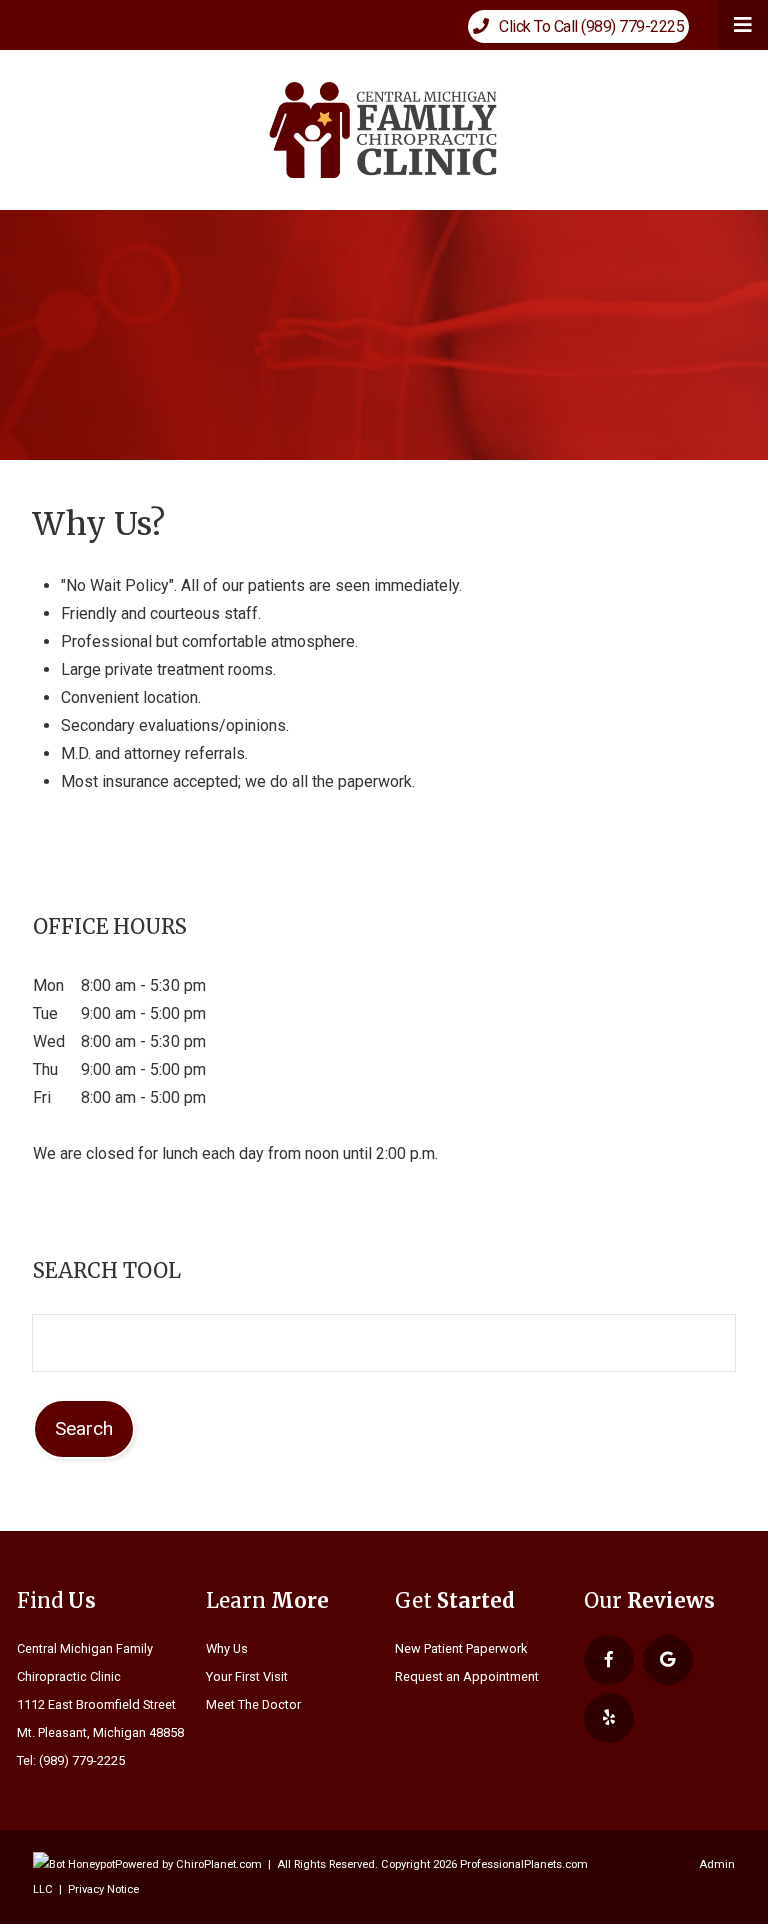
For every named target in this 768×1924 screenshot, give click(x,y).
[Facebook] (609, 1660)
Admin (717, 1864)
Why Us (227, 1648)
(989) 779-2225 (82, 1760)
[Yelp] (609, 1718)
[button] (743, 25)
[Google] (668, 1660)
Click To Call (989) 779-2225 (587, 26)
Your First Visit (247, 1676)
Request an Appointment (467, 1676)
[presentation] (74, 1864)
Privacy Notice (103, 1889)
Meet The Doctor (253, 1704)
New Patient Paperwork (461, 1648)
